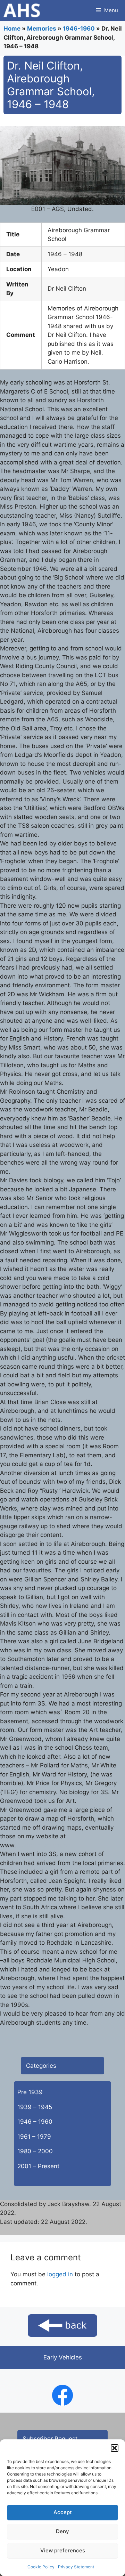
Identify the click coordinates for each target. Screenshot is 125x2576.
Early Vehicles (63, 2357)
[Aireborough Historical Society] (22, 10)
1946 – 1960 (35, 2122)
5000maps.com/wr (44, 1845)
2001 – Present (38, 2166)
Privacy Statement (76, 2567)
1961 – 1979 (34, 2137)
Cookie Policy (41, 2567)
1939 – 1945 (35, 2107)
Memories (42, 29)
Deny (62, 2531)
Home (12, 29)
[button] (115, 2448)
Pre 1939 (30, 2092)
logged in (60, 2274)
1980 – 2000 (35, 2151)
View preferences (63, 2550)
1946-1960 (79, 29)
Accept (63, 2512)
